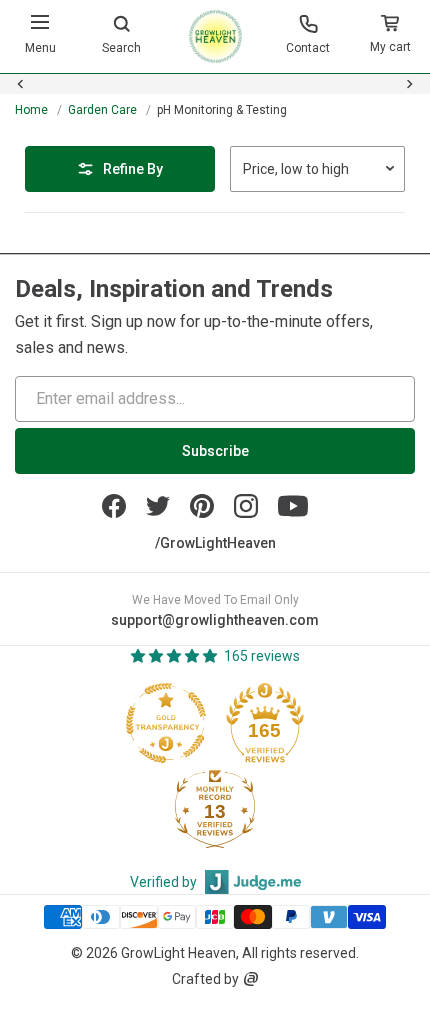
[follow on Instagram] (246, 506)
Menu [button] (40, 48)
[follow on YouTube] (293, 506)
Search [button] (121, 48)
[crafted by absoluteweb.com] (251, 979)
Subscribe (215, 451)
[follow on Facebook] (114, 506)
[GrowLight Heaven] (215, 36)
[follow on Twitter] (158, 506)
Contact (308, 48)
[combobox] (215, 96)
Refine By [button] (133, 169)
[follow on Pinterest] (202, 506)
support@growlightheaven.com (215, 620)
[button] (390, 37)
